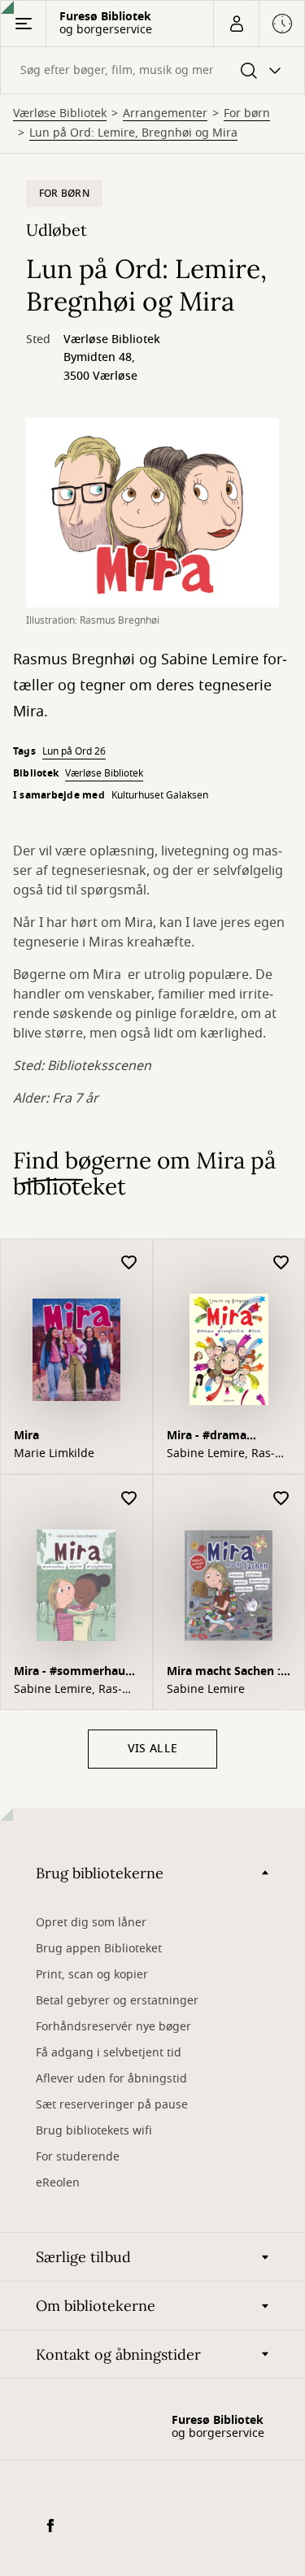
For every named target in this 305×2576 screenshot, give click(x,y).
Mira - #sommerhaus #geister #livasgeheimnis (72, 1673)
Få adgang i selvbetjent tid (109, 2053)
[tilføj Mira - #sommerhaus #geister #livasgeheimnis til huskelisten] (129, 1499)
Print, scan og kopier (92, 1975)
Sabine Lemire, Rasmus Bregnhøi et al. (221, 1454)
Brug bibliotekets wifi (94, 2131)
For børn (247, 114)
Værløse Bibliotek (60, 114)
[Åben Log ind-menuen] (236, 24)
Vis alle (152, 1749)
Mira (26, 1436)
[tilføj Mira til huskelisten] (129, 1263)
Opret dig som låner (91, 1923)
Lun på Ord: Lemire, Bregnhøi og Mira (133, 133)
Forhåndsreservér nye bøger (113, 2027)
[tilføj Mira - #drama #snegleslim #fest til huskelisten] (281, 1263)
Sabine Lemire (206, 1690)
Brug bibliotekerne (100, 1873)
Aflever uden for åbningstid (111, 2079)
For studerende (78, 2157)
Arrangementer (165, 114)
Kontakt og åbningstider (118, 2354)
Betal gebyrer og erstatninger (117, 2001)
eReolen (58, 2183)
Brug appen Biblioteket (99, 1949)
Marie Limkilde (54, 1454)
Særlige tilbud (83, 2257)
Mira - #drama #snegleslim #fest (216, 1437)
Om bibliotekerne (96, 2306)
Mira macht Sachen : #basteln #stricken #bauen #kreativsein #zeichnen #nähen (224, 1673)
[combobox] (152, 70)
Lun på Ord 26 (74, 751)
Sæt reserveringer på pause (112, 2105)
